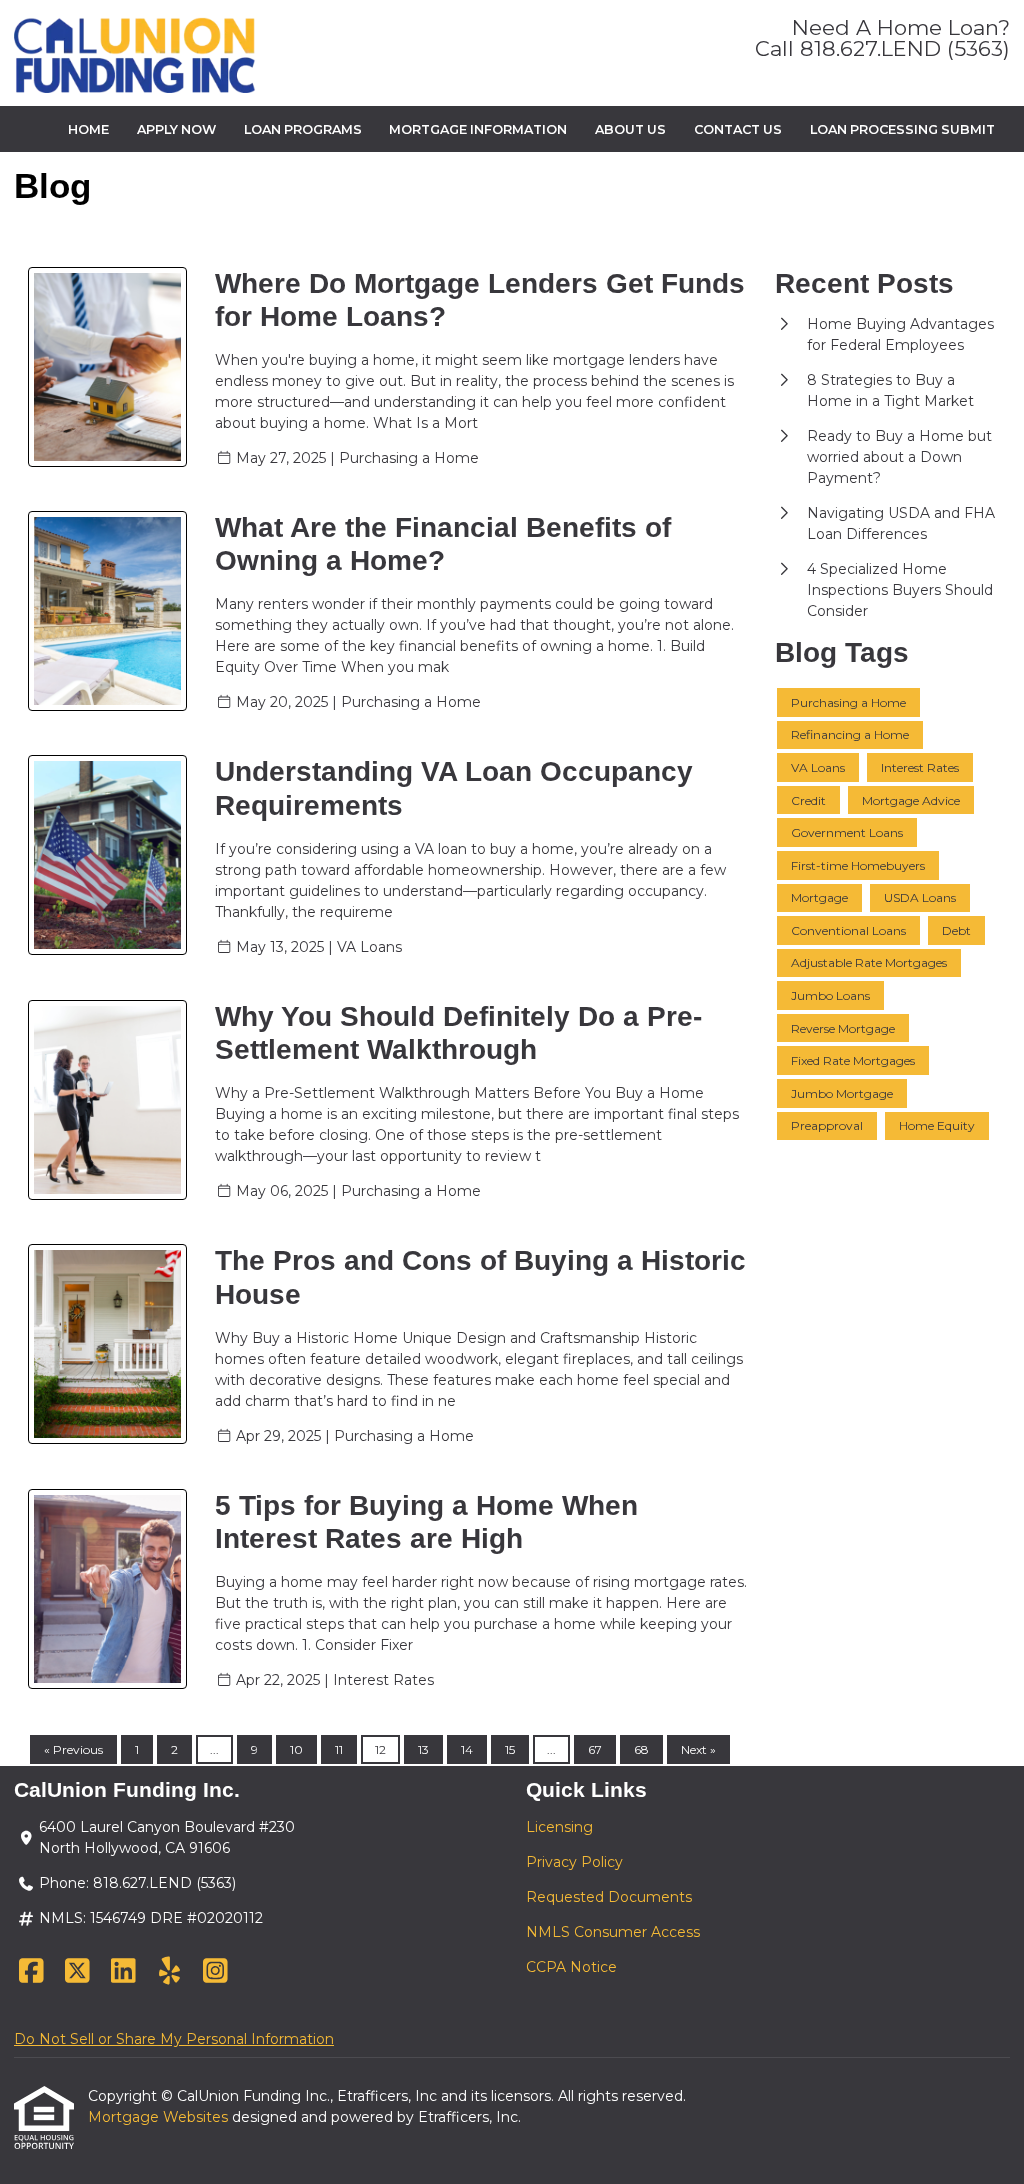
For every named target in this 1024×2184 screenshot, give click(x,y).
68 (641, 1749)
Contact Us (738, 129)
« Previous (73, 1749)
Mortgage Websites (160, 2117)
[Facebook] (31, 1972)
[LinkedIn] (123, 1972)
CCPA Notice (571, 1967)
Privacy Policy (574, 1862)
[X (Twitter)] (77, 1972)
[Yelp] (169, 1972)
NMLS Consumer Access (613, 1932)
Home (88, 129)
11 (339, 1749)
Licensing (559, 1827)
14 (467, 1749)
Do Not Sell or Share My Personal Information (174, 2039)
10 (296, 1749)
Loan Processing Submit (902, 129)
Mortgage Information (478, 129)
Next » (698, 1749)
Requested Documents (609, 1897)
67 (595, 1749)
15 (510, 1749)
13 (423, 1749)
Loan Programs (303, 129)
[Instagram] (215, 1972)
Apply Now (176, 129)
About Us (630, 129)
